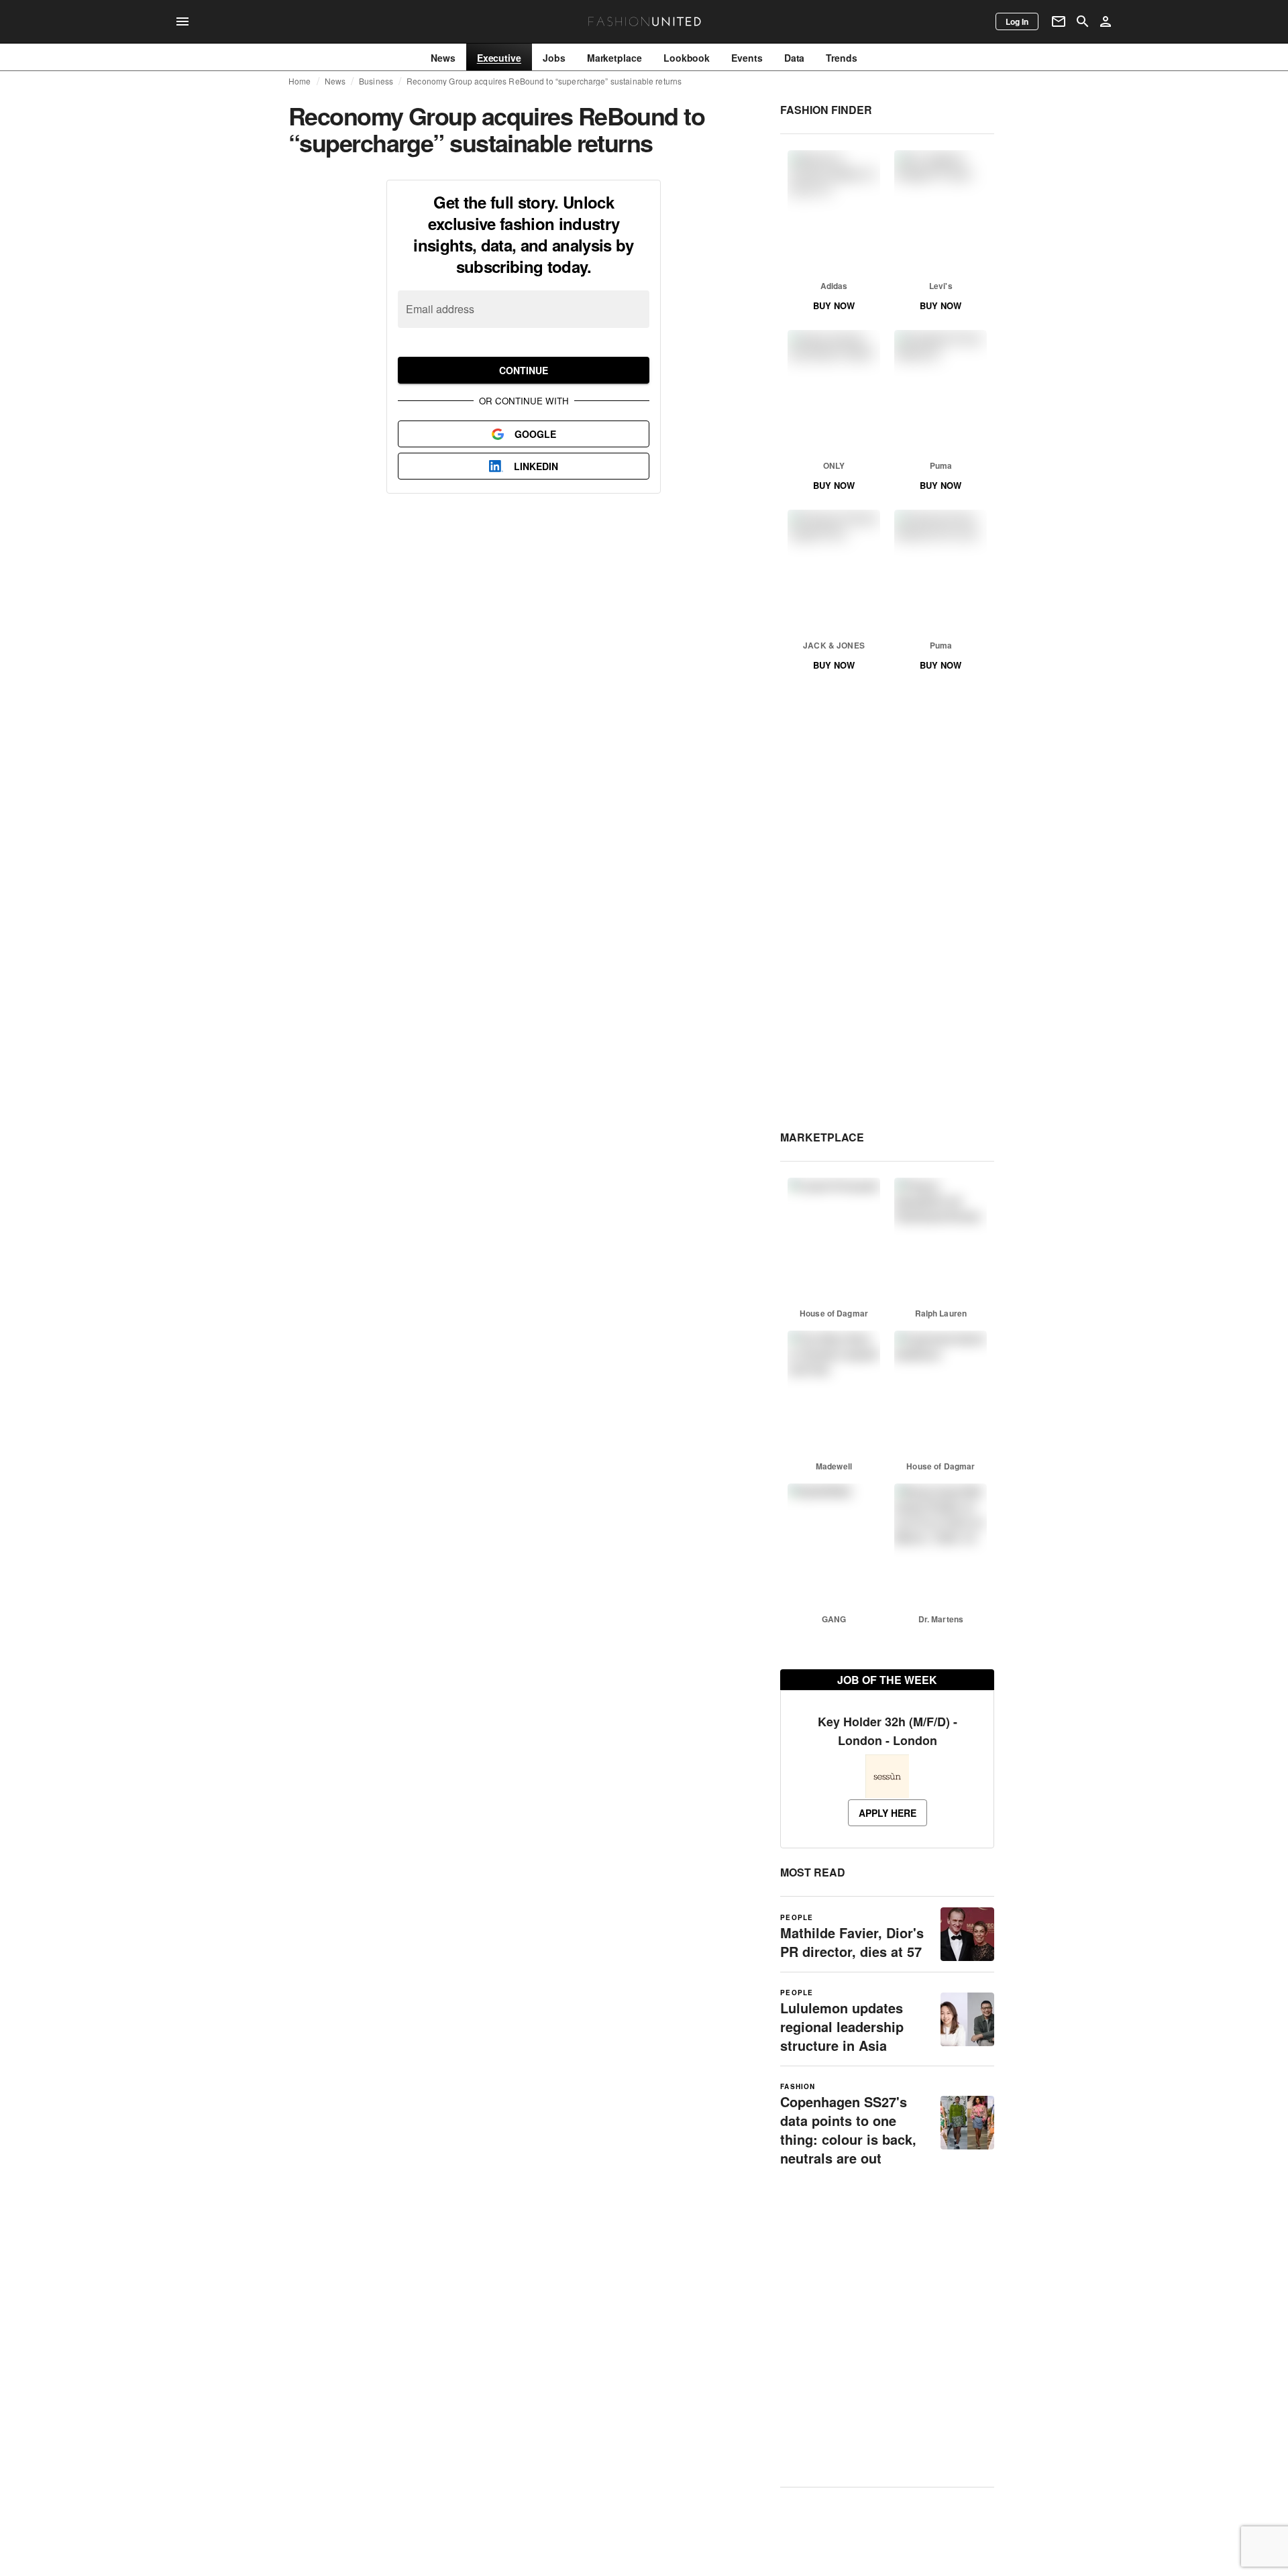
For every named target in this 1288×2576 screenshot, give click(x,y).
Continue (524, 370)
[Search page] (1083, 21)
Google (535, 434)
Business (376, 81)
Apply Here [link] (888, 1813)
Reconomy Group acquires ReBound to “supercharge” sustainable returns (544, 81)
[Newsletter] (1059, 21)
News (335, 81)
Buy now (834, 305)
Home (300, 81)
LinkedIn (536, 466)
